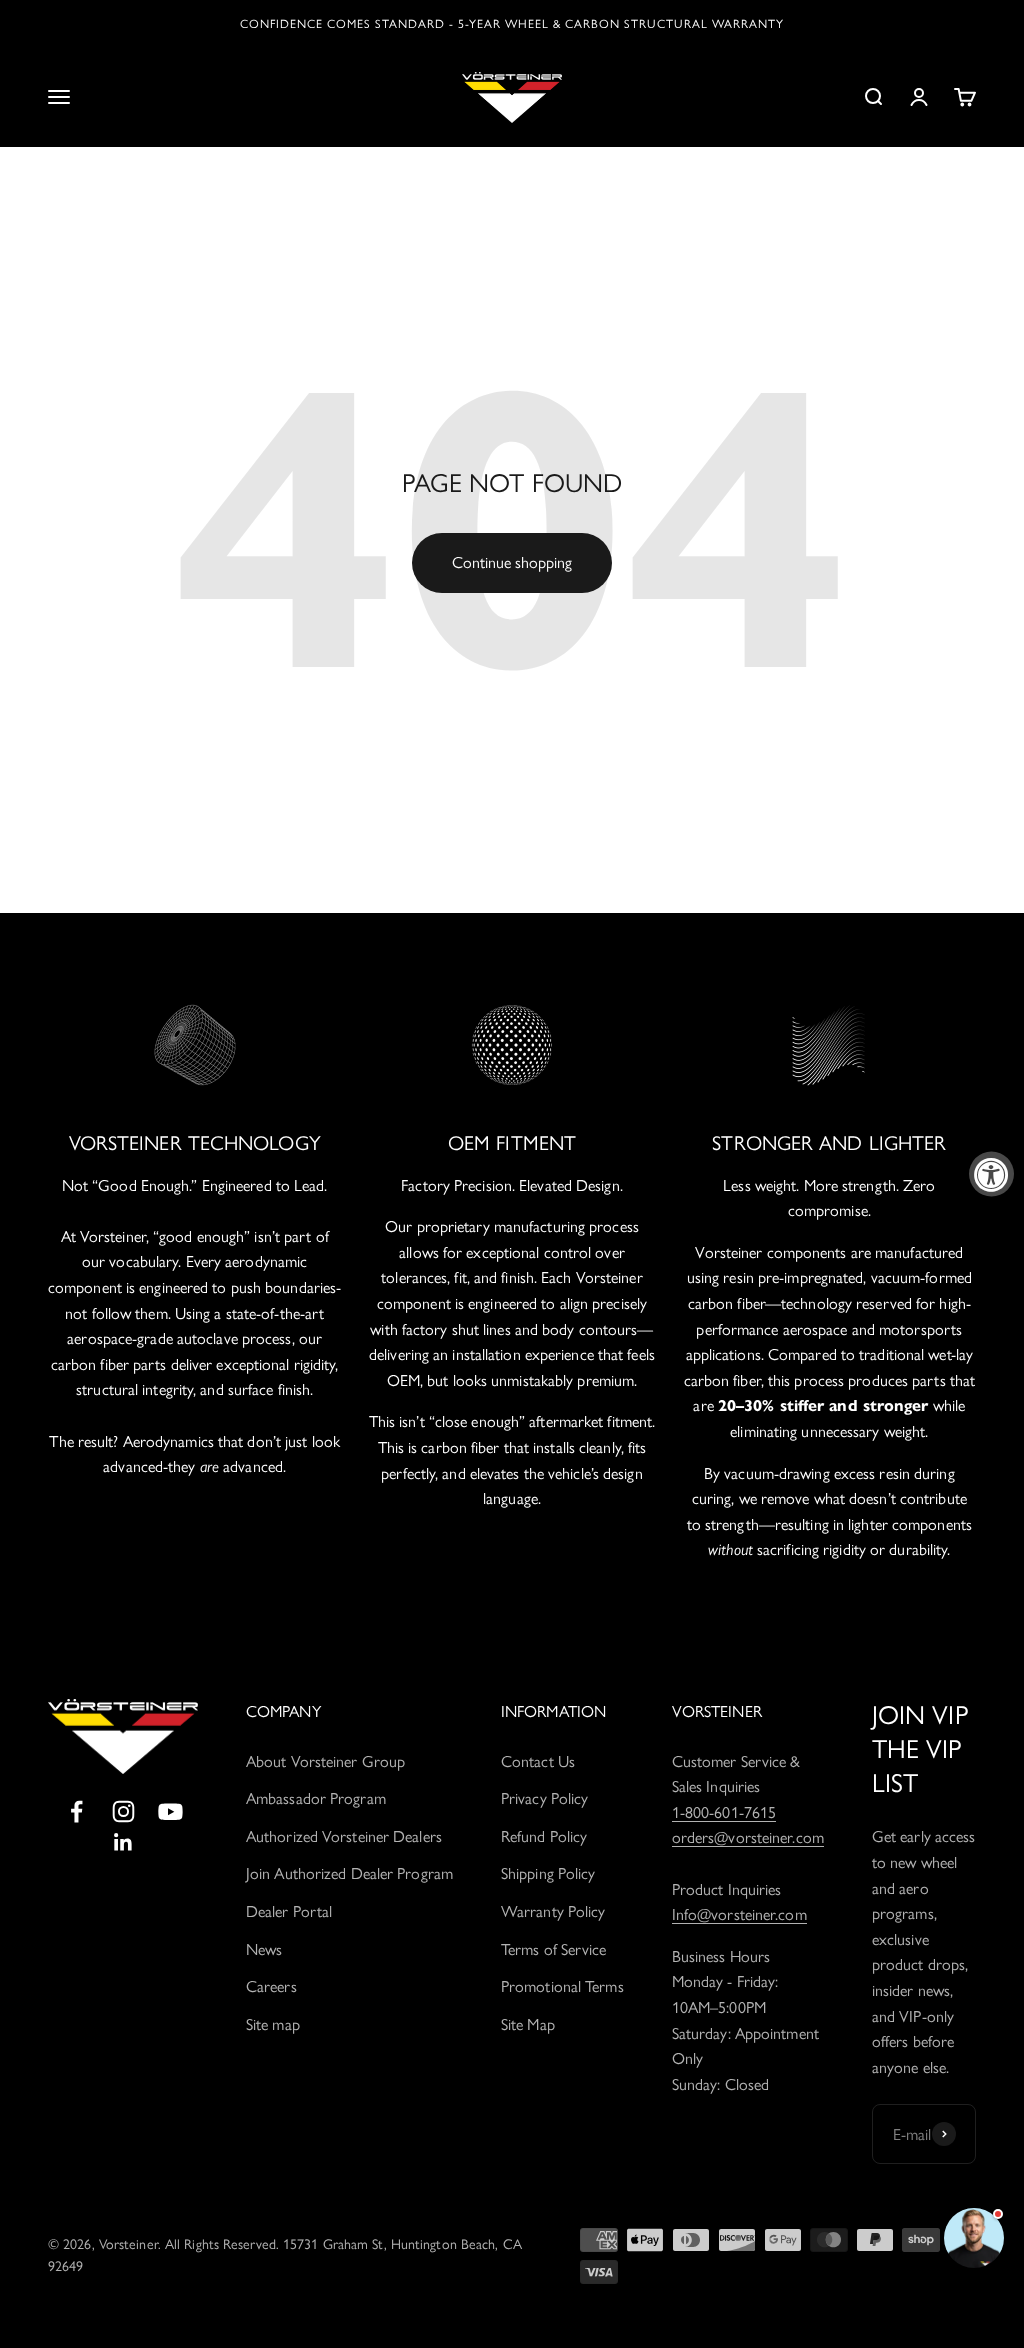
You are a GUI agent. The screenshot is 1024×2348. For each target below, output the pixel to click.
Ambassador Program (316, 1798)
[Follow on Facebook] (76, 1811)
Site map (273, 2024)
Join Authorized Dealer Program (349, 1873)
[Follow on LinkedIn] (123, 1842)
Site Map (528, 2024)
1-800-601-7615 (724, 1812)
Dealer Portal (289, 1911)
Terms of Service (554, 1949)
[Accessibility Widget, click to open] (991, 1174)
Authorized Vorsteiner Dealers (344, 1836)
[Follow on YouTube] (170, 1811)
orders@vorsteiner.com (748, 1837)
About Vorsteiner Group (325, 1761)
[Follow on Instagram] (123, 1811)
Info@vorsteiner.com (739, 1914)
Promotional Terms (562, 1986)
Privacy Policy (544, 1798)
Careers (271, 1986)
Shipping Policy (548, 1873)
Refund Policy (544, 1836)
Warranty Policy (553, 1911)
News (264, 1949)
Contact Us (538, 1761)
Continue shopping (512, 562)
